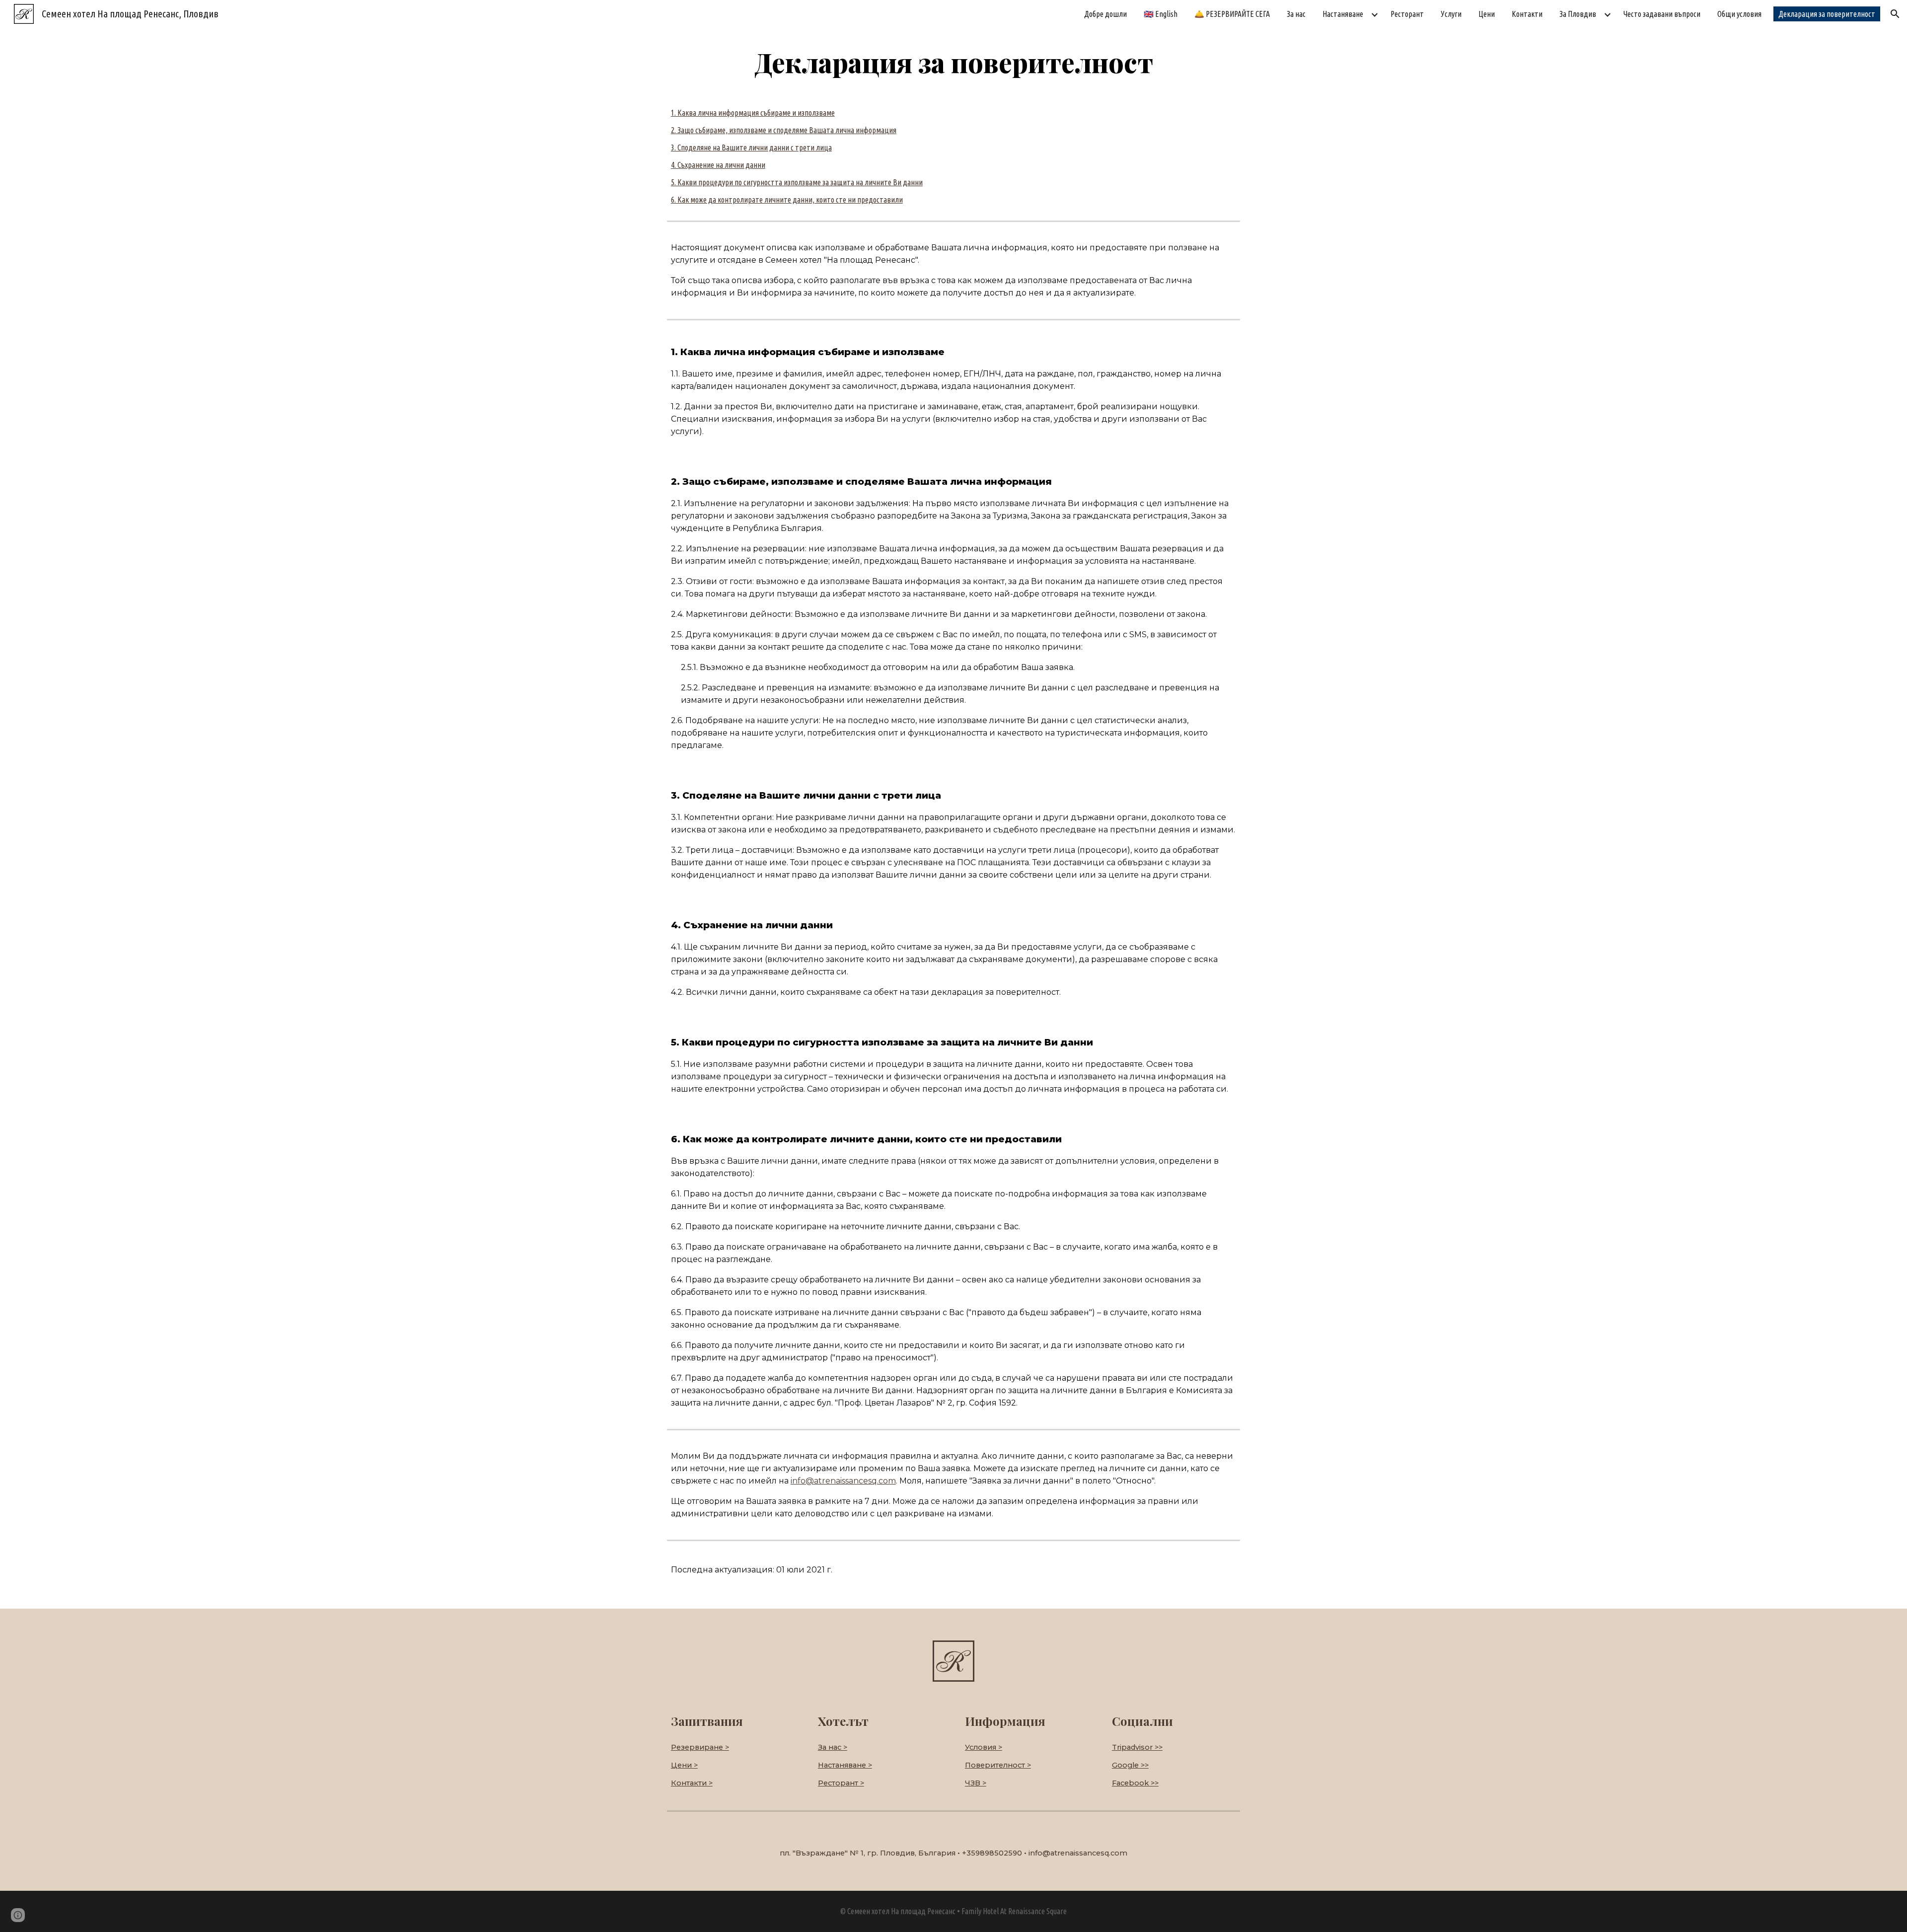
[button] (1895, 14)
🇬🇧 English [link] (1161, 14)
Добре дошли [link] (1105, 14)
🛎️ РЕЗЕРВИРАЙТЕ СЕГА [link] (1232, 14)
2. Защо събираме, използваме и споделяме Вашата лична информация (784, 130)
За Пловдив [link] (1578, 14)
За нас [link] (1296, 14)
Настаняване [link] (1343, 14)
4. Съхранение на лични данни (718, 165)
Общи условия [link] (1739, 14)
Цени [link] (1487, 14)
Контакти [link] (1527, 14)
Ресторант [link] (1407, 14)
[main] (953, 62)
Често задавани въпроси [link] (1662, 14)
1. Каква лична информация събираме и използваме (753, 113)
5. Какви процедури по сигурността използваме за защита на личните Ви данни (797, 182)
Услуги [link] (1451, 14)
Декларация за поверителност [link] (1827, 14)
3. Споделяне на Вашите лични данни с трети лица (751, 148)
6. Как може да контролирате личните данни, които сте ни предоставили (787, 200)
